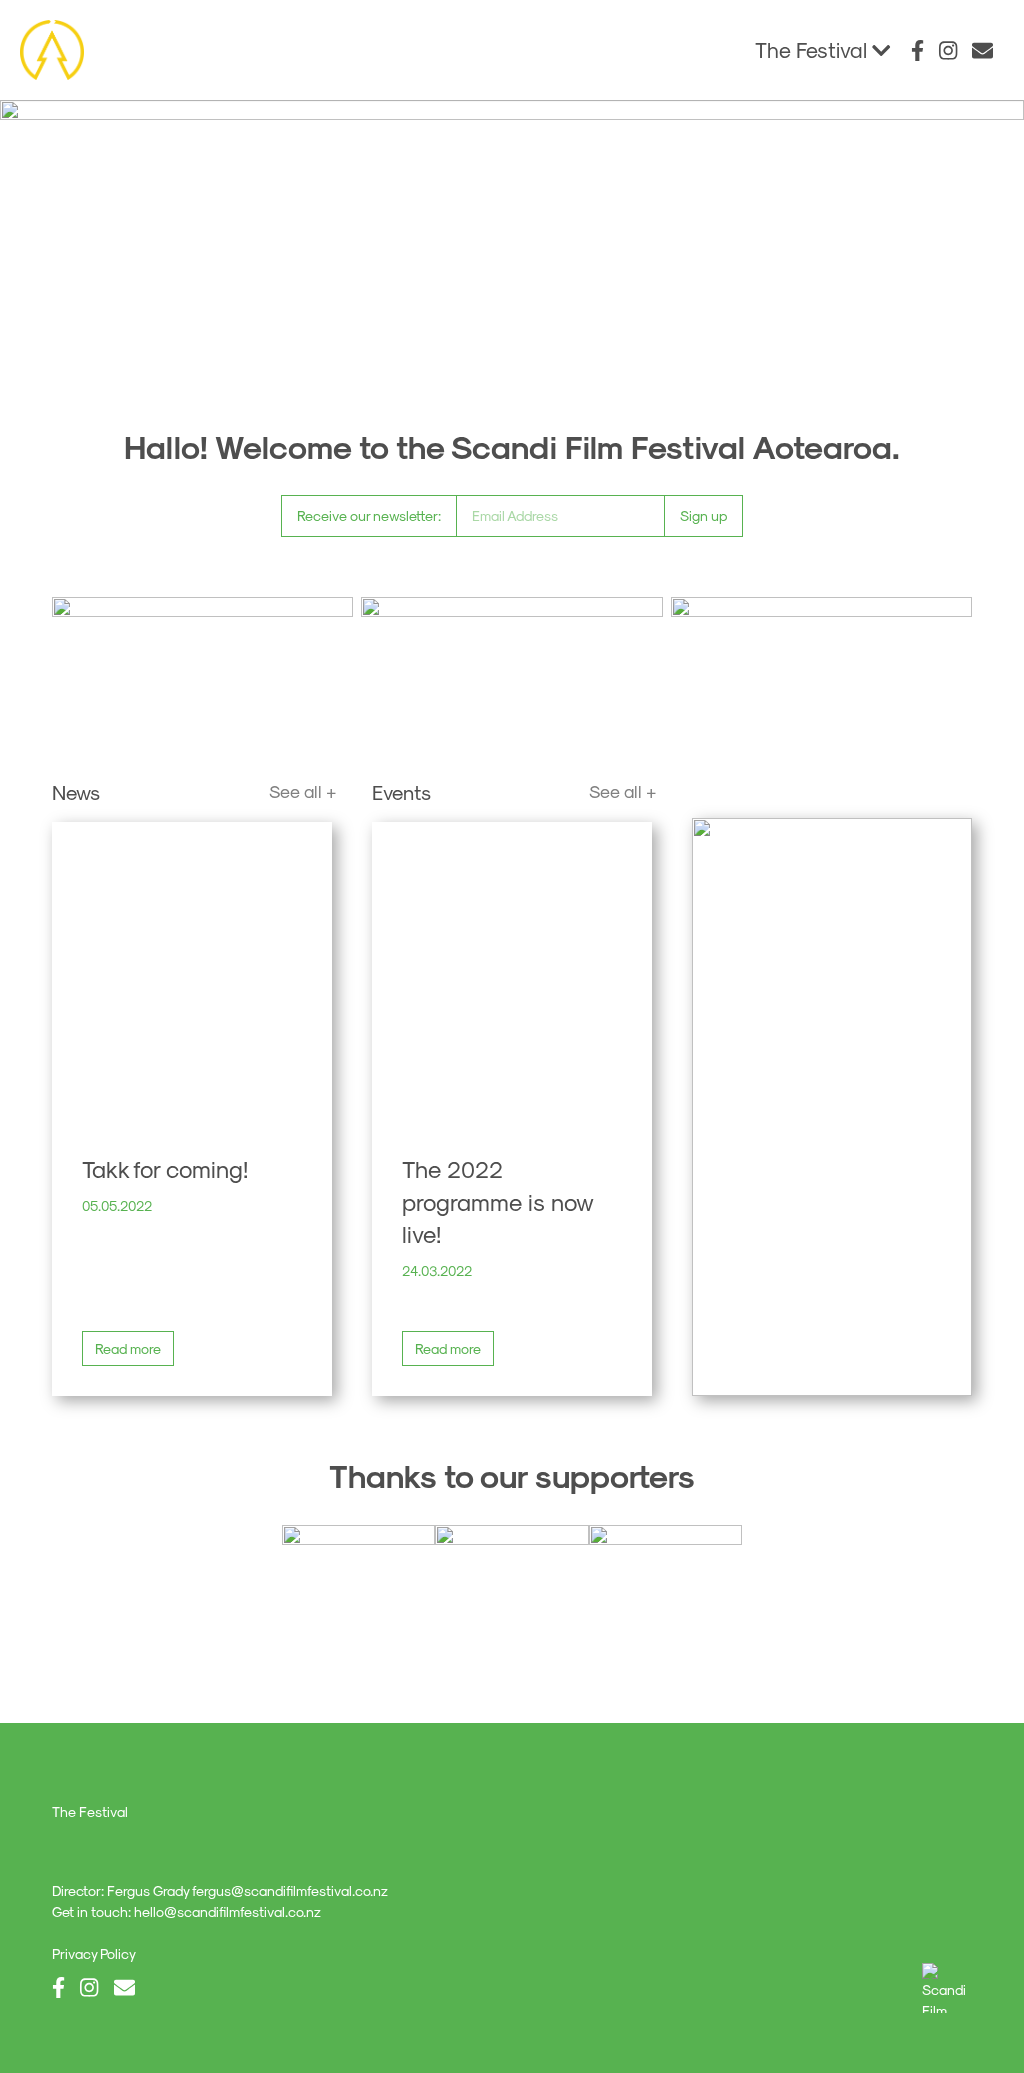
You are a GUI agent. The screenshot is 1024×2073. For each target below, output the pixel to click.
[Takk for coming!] (192, 972)
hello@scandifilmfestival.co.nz (227, 1911)
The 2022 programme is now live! (498, 1201)
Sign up (703, 515)
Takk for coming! (165, 1168)
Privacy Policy (94, 1953)
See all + (303, 790)
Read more (128, 1348)
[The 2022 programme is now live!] (512, 972)
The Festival (813, 49)
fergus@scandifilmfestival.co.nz (290, 1890)
